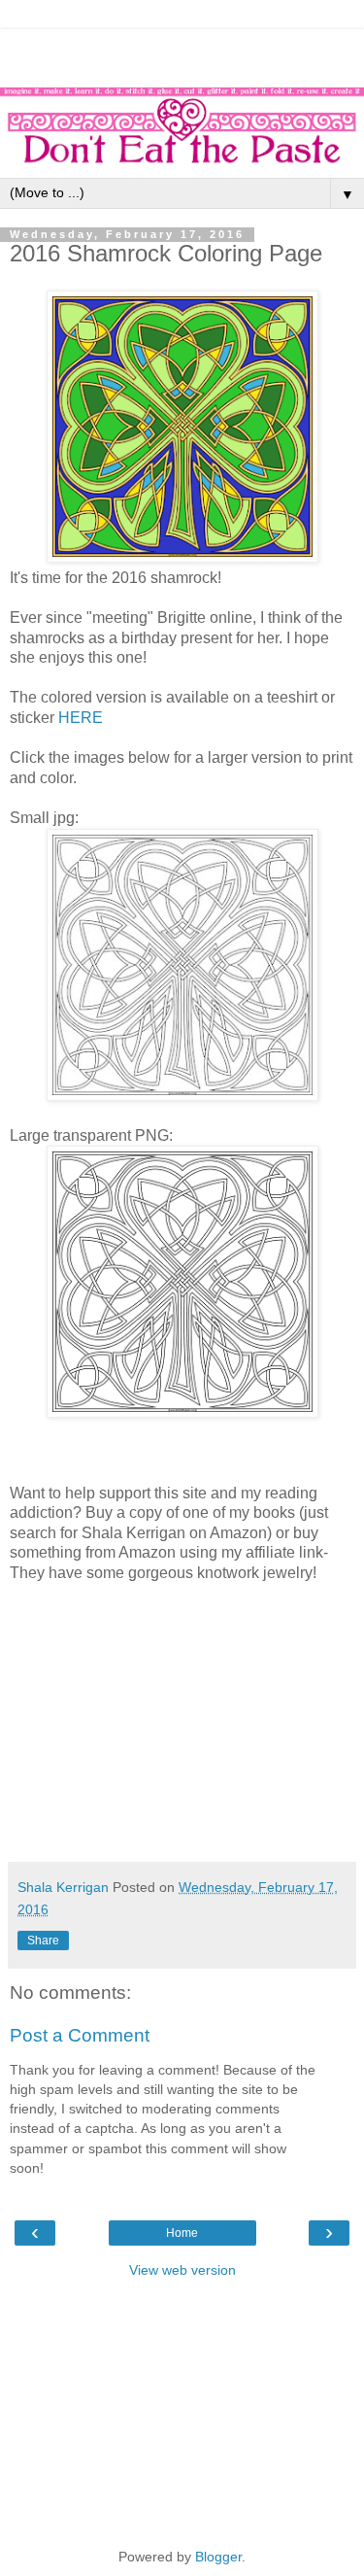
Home (182, 2233)
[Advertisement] (182, 53)
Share (43, 1941)
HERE (81, 718)
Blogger (218, 2557)
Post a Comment (80, 2035)
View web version (182, 2270)
